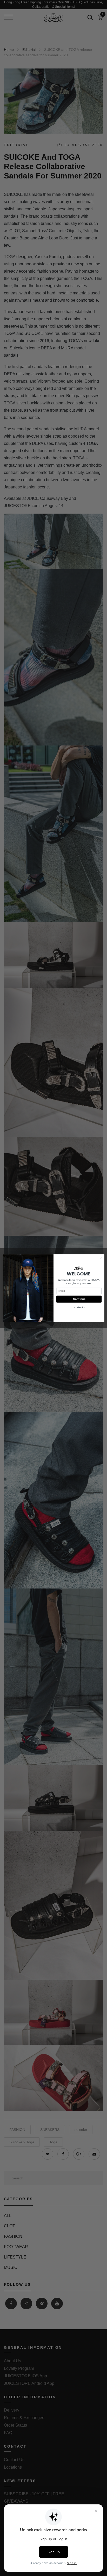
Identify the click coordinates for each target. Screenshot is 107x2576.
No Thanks (79, 1308)
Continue (79, 1299)
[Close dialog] (101, 1258)
